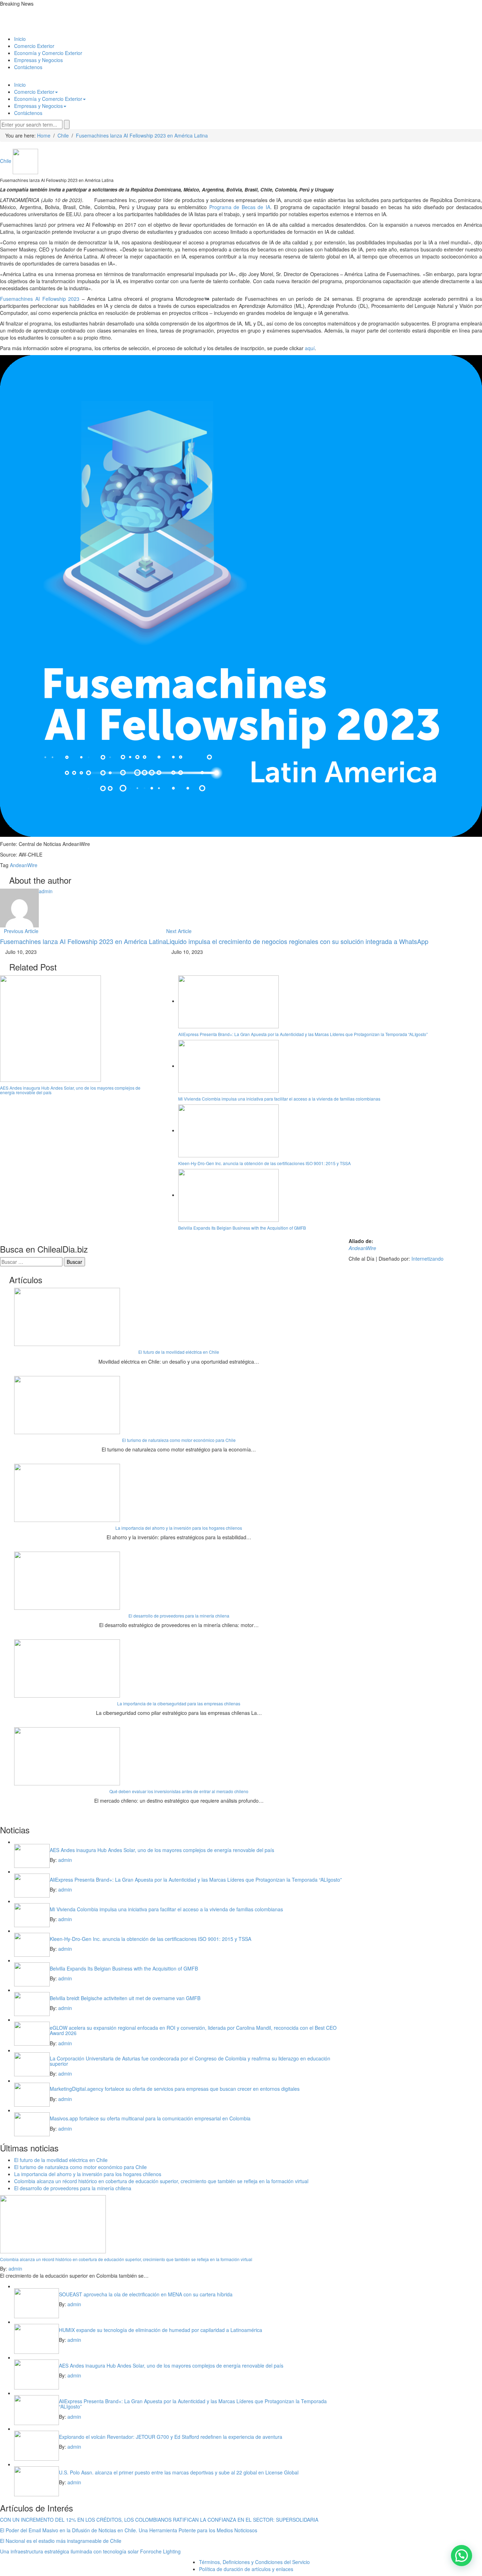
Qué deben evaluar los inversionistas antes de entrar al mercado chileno (179, 1791)
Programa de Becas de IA (240, 207)
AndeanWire (24, 865)
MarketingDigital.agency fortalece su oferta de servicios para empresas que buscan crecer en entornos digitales (175, 2089)
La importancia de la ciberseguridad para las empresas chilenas (179, 1703)
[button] (462, 2556)
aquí (310, 348)
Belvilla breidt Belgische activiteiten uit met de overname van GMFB (125, 1998)
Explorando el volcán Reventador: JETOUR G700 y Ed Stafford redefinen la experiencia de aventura (171, 2437)
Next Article (179, 931)
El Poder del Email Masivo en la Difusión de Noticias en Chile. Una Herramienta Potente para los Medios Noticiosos (129, 2530)
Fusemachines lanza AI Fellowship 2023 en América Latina (83, 941)
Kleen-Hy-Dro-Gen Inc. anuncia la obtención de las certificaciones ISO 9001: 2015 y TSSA (264, 1163)
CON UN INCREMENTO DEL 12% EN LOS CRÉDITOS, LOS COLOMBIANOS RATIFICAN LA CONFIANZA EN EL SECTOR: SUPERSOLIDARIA (159, 2520)
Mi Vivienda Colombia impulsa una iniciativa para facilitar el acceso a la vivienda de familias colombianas (279, 1099)
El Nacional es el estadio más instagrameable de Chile (61, 2541)
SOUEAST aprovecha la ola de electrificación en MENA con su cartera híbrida (146, 2294)
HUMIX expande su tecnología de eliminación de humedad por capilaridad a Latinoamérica (161, 2330)
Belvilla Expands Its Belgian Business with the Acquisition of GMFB (242, 1228)
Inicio (20, 39)
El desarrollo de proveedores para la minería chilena (179, 1616)
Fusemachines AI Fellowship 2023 (40, 299)
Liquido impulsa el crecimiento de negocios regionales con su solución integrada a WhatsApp (297, 941)
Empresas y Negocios (38, 60)
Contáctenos (28, 67)
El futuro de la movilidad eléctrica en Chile (179, 1352)
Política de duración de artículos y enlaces (246, 2569)
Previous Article (21, 931)
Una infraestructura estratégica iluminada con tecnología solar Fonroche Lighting (90, 2551)
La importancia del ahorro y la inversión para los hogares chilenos (179, 1528)
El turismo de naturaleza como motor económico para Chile (179, 1440)
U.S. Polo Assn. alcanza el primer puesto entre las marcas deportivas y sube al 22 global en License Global (179, 2472)
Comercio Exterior (34, 46)
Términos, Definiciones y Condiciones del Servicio (254, 2562)
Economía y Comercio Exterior (48, 53)
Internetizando (427, 1259)
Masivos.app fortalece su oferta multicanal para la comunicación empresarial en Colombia (150, 2118)
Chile (6, 161)
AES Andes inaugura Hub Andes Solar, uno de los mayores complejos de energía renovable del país (70, 1090)
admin (46, 891)
